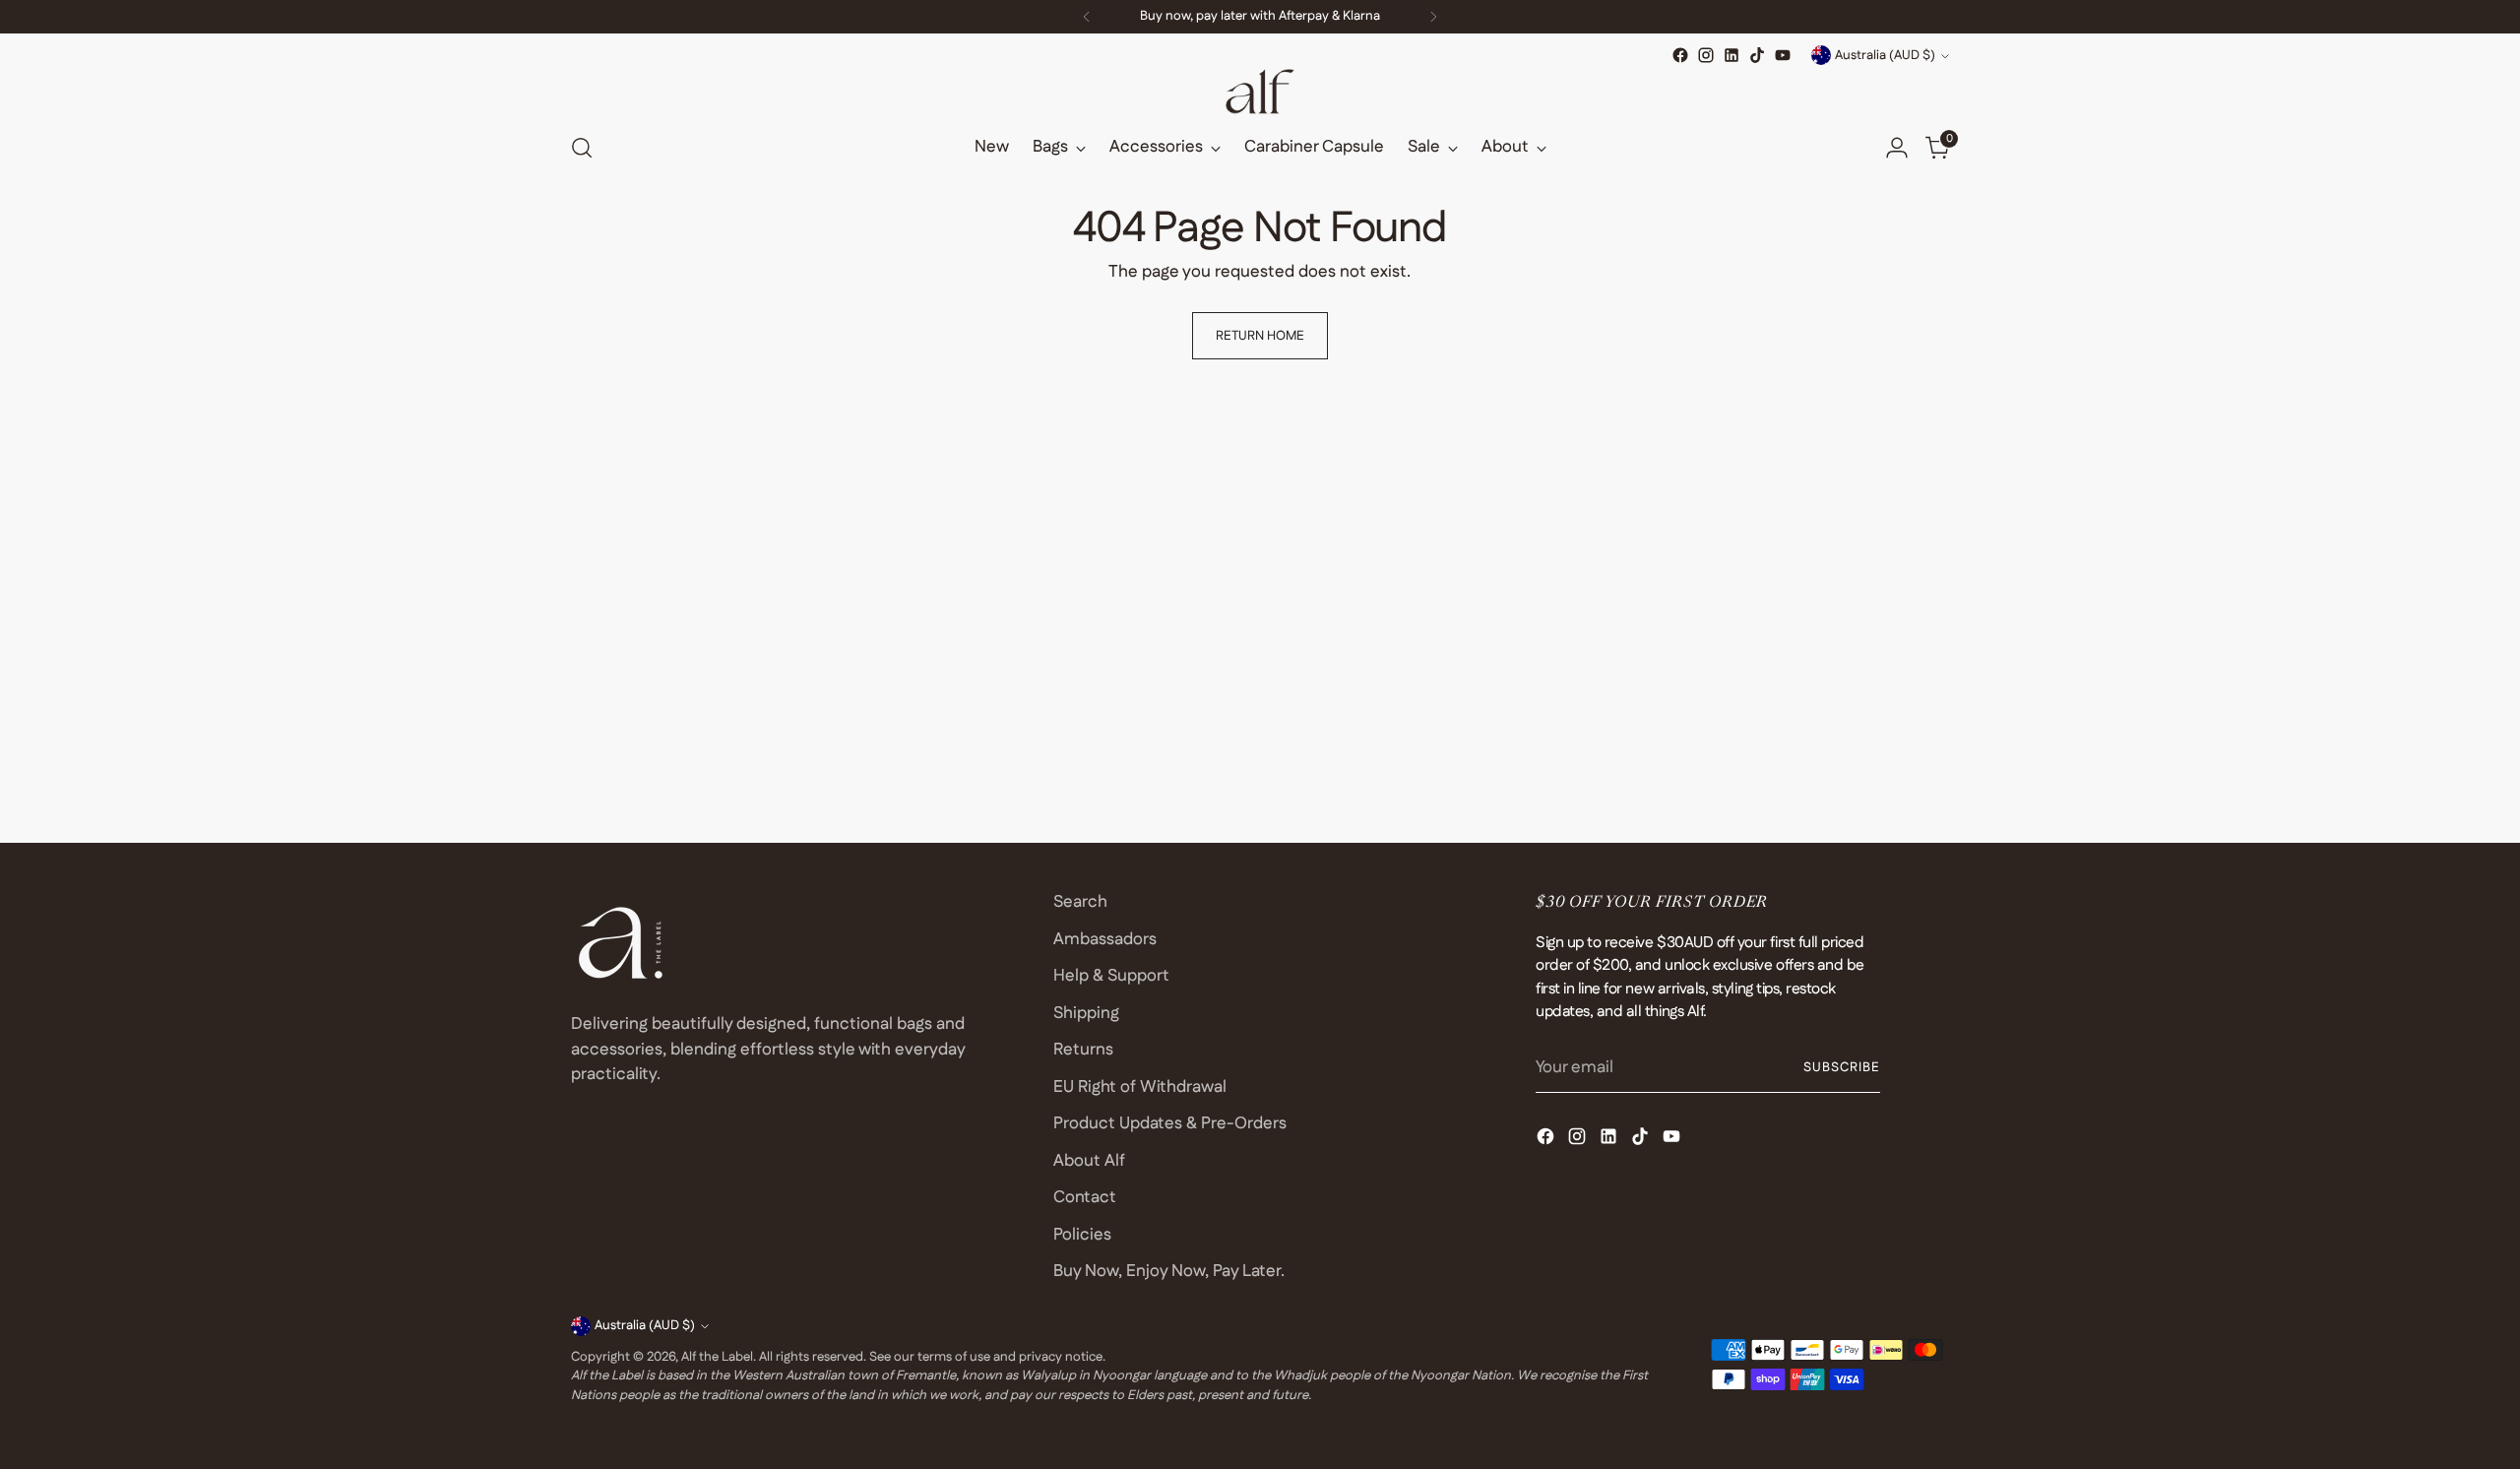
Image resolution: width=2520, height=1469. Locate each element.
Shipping (1086, 1013)
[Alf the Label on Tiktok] (1757, 55)
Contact (1085, 1197)
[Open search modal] (582, 148)
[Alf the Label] (1260, 92)
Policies (1082, 1235)
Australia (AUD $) (1885, 56)
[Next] (1433, 17)
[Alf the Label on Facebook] (1680, 55)
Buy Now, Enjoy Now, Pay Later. (1169, 1271)
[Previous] (1087, 17)
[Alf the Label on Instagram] (1706, 55)
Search (1080, 902)
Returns (1083, 1050)
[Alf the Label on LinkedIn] (1732, 55)
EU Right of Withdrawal (1140, 1087)
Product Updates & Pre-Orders (1170, 1123)
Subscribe (1842, 1068)
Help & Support (1111, 976)
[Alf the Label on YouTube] (1783, 55)
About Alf (1089, 1161)
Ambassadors (1105, 939)
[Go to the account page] (1897, 148)
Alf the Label (717, 1357)
